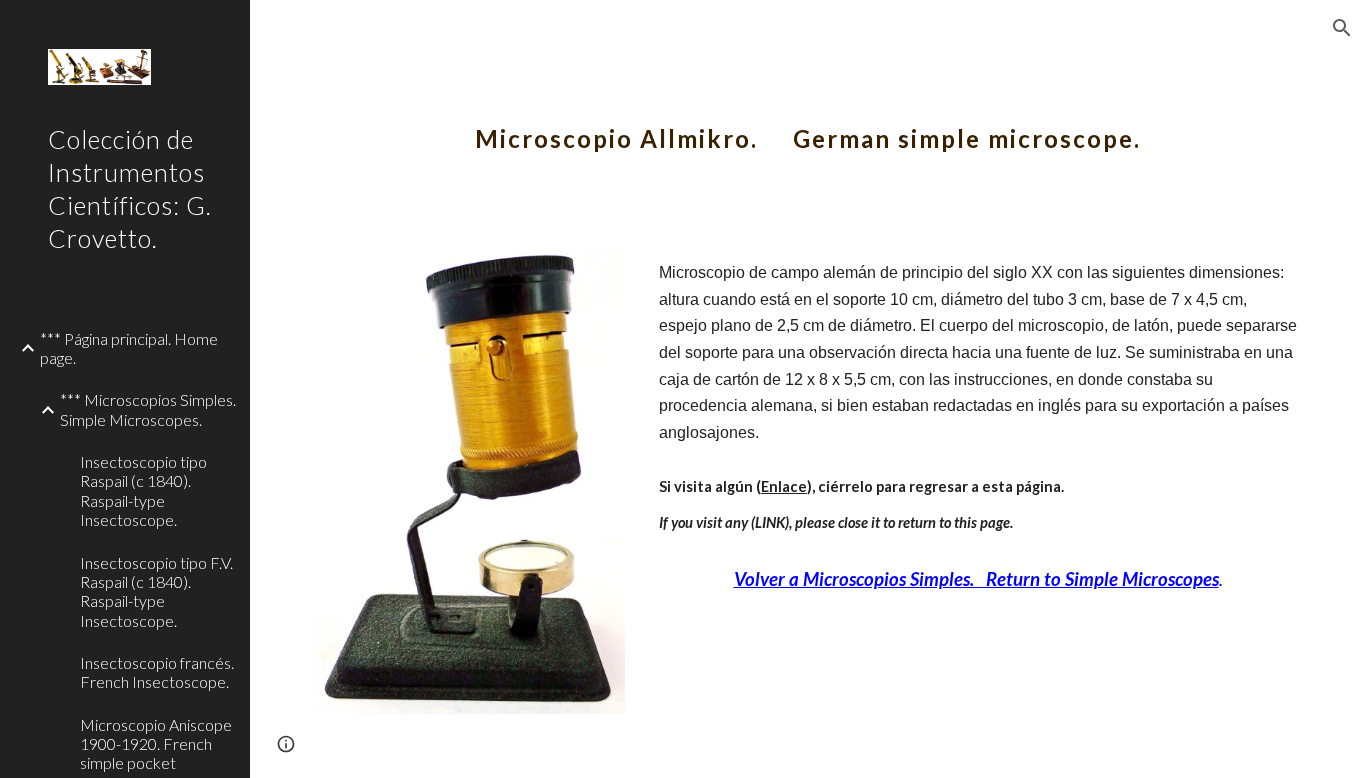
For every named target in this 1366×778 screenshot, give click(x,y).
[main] (808, 125)
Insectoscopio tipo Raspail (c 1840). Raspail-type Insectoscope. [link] (143, 490)
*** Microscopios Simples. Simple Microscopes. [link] (148, 409)
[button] (1342, 28)
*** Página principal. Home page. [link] (129, 348)
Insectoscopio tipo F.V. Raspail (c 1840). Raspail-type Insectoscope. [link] (156, 591)
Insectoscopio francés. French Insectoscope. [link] (157, 672)
